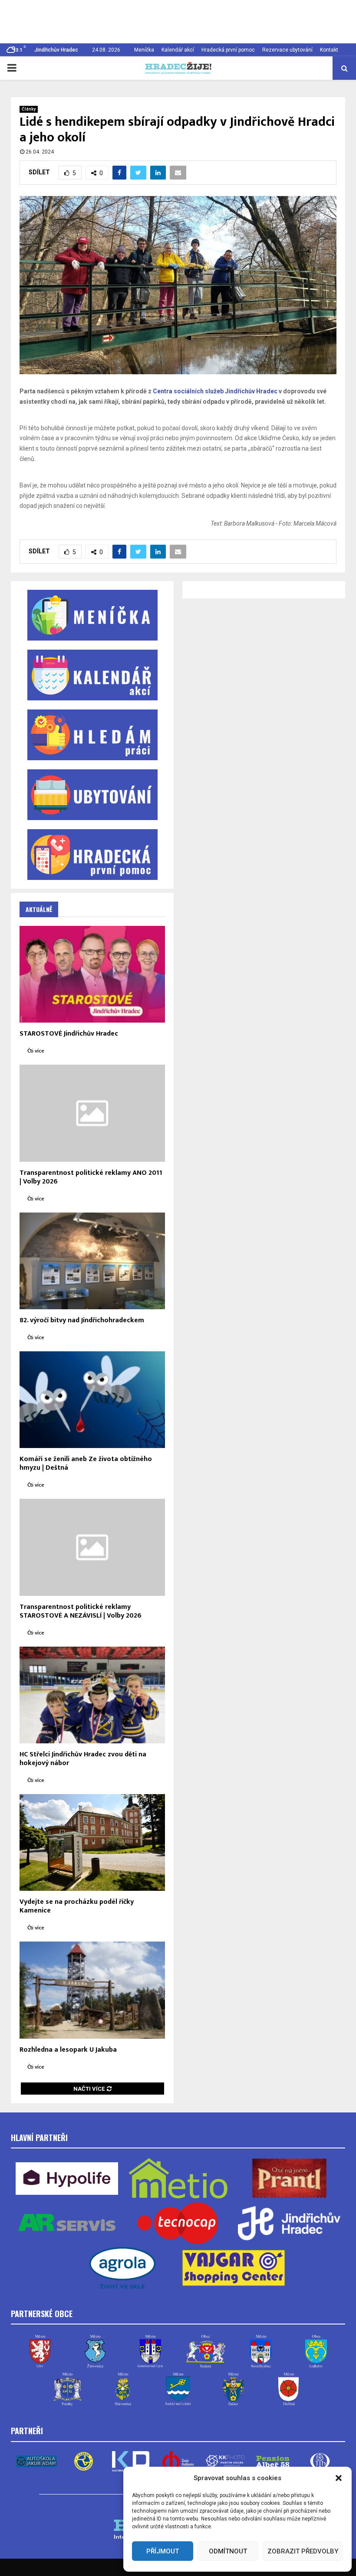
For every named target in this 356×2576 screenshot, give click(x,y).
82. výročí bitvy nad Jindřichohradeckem (82, 1320)
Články (29, 109)
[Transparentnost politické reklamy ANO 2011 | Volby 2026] (92, 1113)
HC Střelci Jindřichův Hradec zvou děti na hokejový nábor (83, 1759)
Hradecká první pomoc (228, 50)
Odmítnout (228, 2551)
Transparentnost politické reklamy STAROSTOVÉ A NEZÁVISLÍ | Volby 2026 (81, 1611)
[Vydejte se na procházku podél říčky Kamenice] (92, 1842)
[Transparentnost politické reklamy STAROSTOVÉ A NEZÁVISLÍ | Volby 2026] (92, 1547)
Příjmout (163, 2551)
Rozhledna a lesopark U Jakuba (68, 2050)
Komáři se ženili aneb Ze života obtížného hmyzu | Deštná (86, 1463)
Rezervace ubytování (287, 50)
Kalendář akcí (178, 50)
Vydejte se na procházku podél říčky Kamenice (77, 1906)
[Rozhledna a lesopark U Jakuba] (92, 1990)
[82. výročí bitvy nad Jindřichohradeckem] (92, 1261)
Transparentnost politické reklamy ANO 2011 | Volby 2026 (91, 1177)
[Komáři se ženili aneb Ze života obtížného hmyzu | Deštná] (92, 1400)
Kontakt (329, 50)
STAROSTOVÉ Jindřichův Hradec (69, 1034)
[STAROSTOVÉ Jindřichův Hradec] (92, 974)
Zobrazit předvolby (303, 2551)
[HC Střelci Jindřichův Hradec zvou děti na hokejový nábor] (92, 1695)
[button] (339, 2478)
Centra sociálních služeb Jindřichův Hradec (215, 391)
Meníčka (144, 50)
